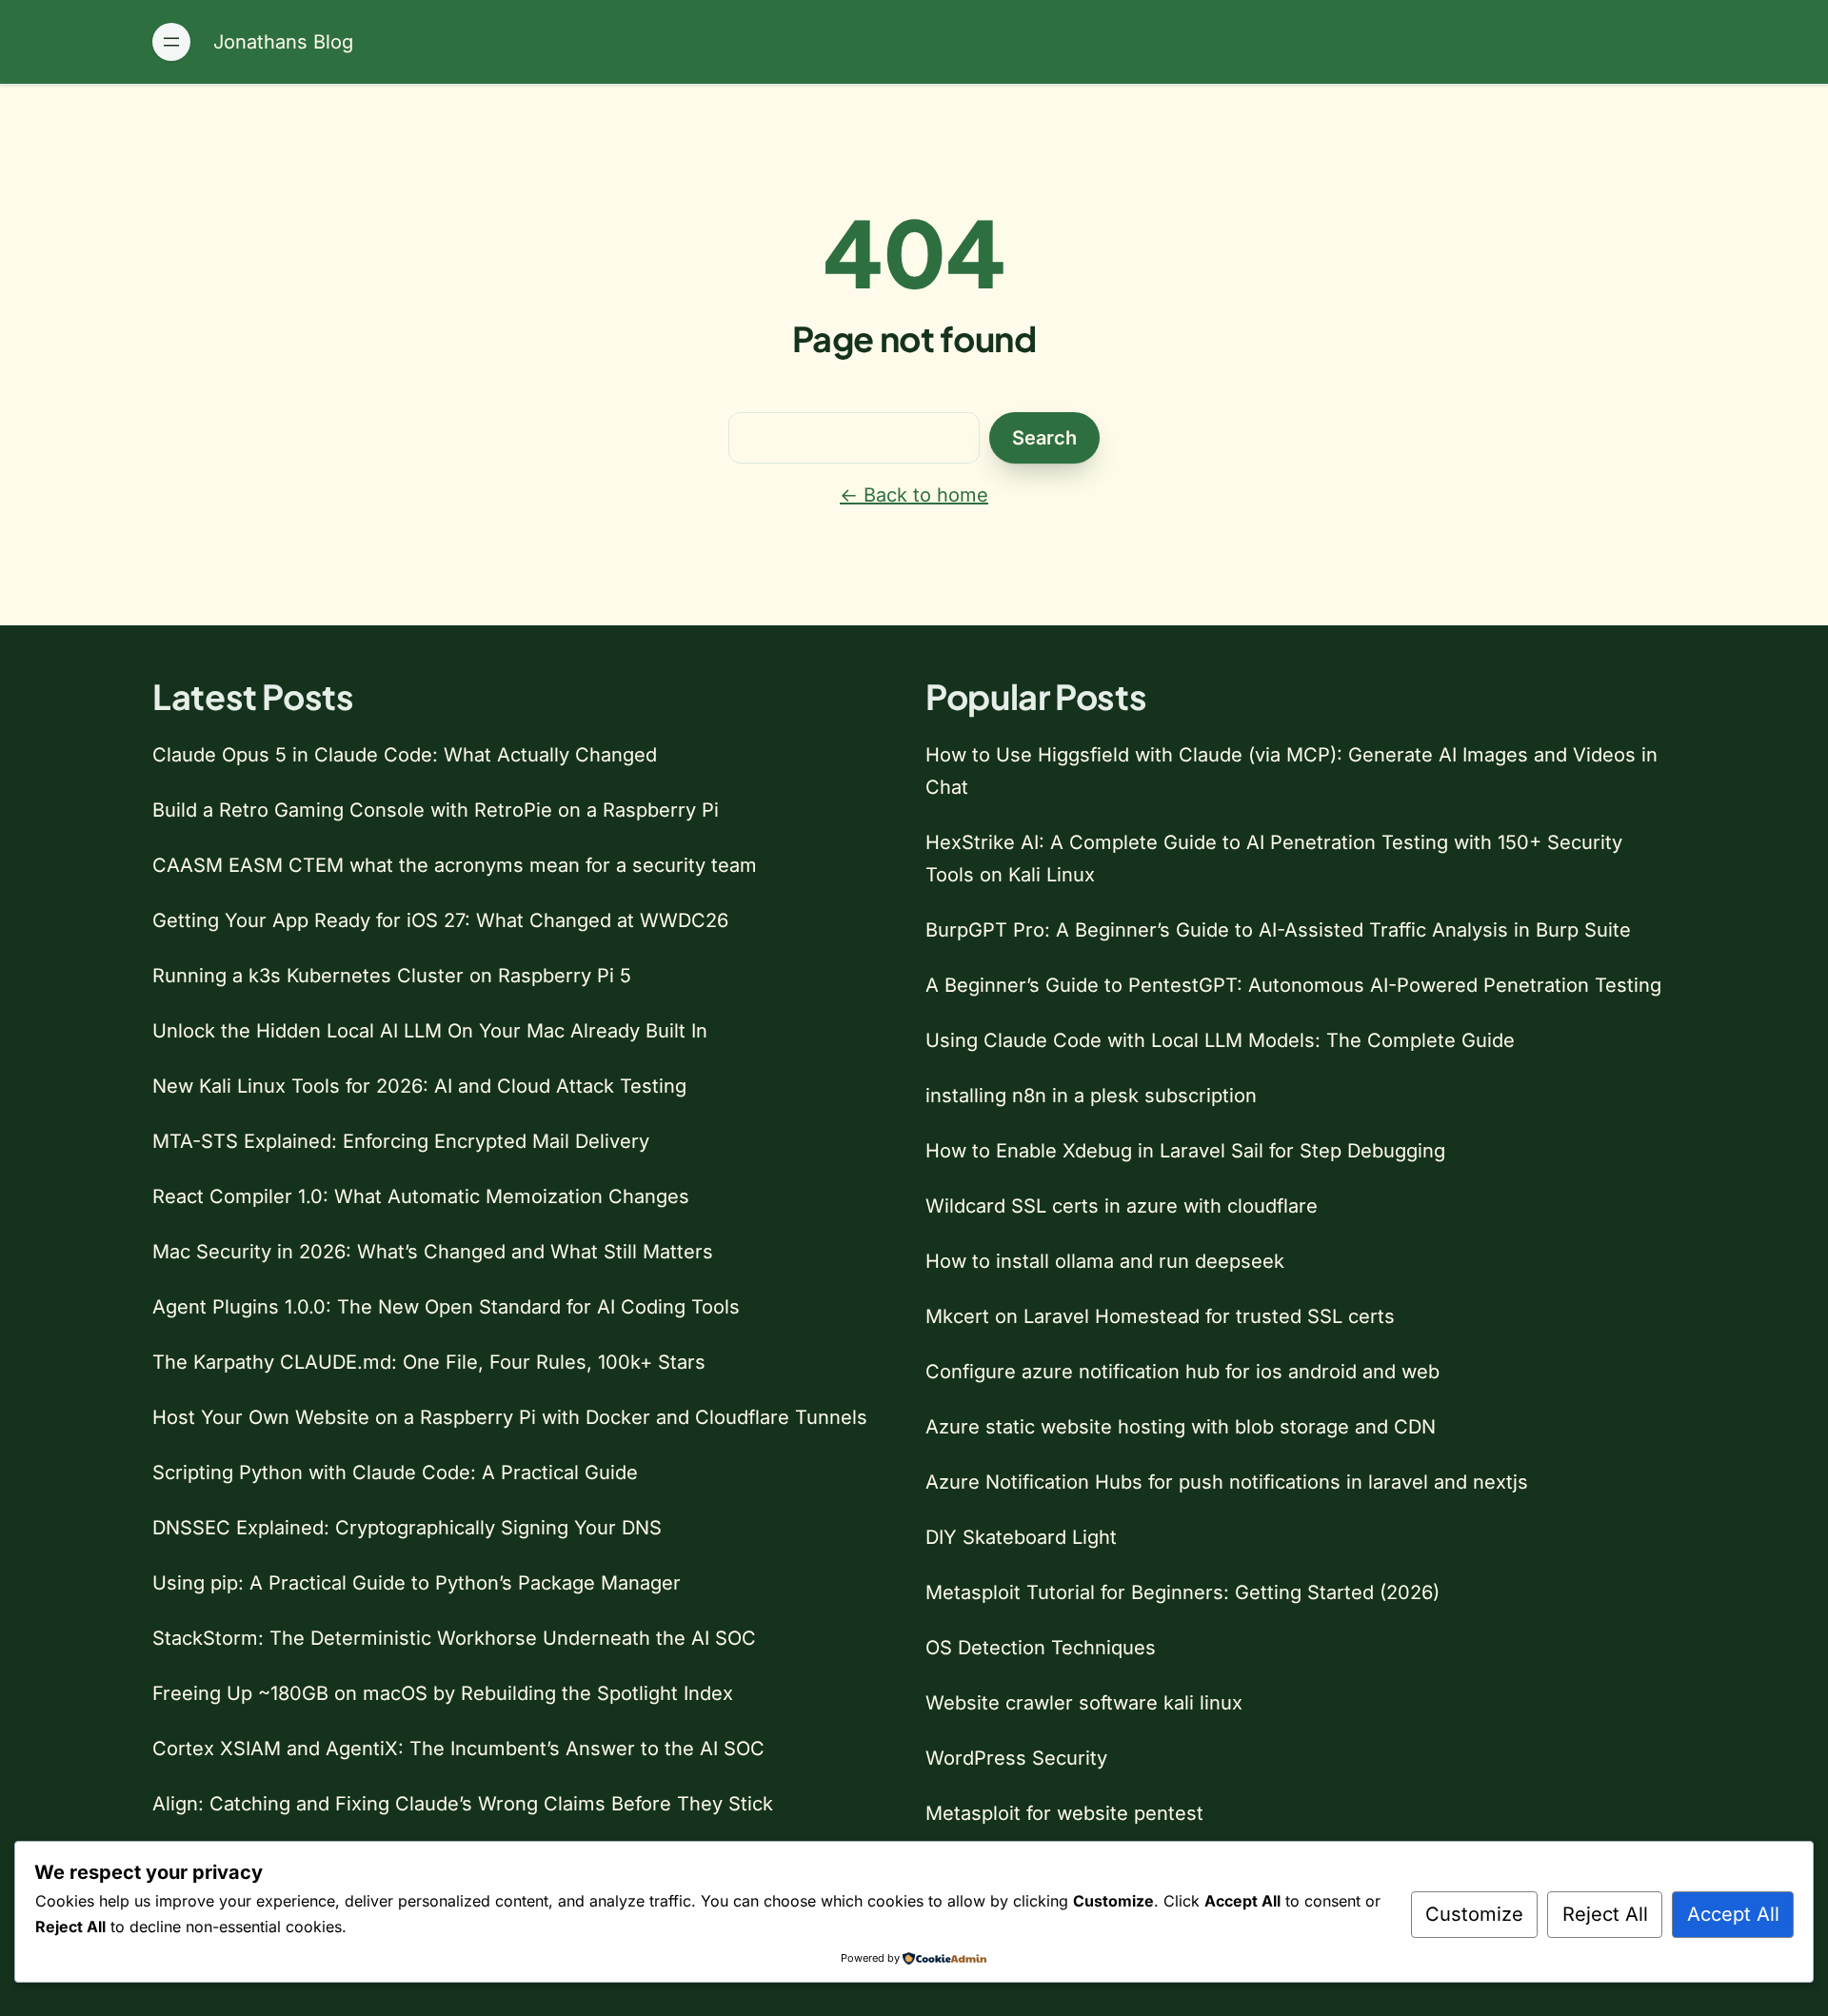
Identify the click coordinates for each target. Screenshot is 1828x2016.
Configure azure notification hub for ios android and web (1182, 1372)
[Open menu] (171, 42)
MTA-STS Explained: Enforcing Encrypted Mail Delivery (401, 1141)
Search (1044, 438)
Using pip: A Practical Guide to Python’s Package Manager (417, 1583)
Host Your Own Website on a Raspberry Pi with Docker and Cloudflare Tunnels (510, 1417)
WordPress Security (1016, 1758)
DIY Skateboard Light (1021, 1537)
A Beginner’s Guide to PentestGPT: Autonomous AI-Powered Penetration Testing (1293, 985)
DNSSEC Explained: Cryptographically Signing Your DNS (407, 1528)
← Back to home (914, 495)
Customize (1474, 1914)
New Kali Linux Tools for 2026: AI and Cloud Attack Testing (419, 1086)
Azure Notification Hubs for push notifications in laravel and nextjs (1227, 1482)
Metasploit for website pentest (1064, 1813)
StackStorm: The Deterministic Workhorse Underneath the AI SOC (454, 1638)
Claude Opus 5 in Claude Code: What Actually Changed (405, 755)
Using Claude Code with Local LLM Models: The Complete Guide (1220, 1040)
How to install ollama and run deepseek (1105, 1261)
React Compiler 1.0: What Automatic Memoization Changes (421, 1196)
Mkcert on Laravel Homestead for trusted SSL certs (1160, 1316)
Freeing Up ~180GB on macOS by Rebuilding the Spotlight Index (443, 1693)
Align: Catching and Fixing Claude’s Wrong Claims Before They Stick (463, 1804)
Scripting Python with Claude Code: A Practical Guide (395, 1472)
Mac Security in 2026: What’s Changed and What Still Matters (433, 1252)
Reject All (1605, 1914)
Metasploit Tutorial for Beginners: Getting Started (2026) (1182, 1592)
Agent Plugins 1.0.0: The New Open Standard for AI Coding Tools (446, 1307)
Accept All (1733, 1914)
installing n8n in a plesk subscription (1091, 1096)
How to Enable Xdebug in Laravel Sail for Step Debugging (1185, 1151)
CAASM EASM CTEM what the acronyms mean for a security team (455, 865)
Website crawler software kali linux (1084, 1703)
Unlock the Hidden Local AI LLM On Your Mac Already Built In (430, 1031)
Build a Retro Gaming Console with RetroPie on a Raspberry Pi (436, 810)
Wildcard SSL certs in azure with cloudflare (1122, 1206)
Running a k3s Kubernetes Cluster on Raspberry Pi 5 (392, 976)
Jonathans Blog (283, 42)
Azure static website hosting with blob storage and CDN (1181, 1427)
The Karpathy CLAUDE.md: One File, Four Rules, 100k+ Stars (429, 1362)
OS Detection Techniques (1041, 1648)
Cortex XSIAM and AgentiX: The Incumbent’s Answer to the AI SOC (458, 1749)
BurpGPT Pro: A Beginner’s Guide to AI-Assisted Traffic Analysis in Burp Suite (1278, 930)
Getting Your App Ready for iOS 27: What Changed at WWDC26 (440, 920)
